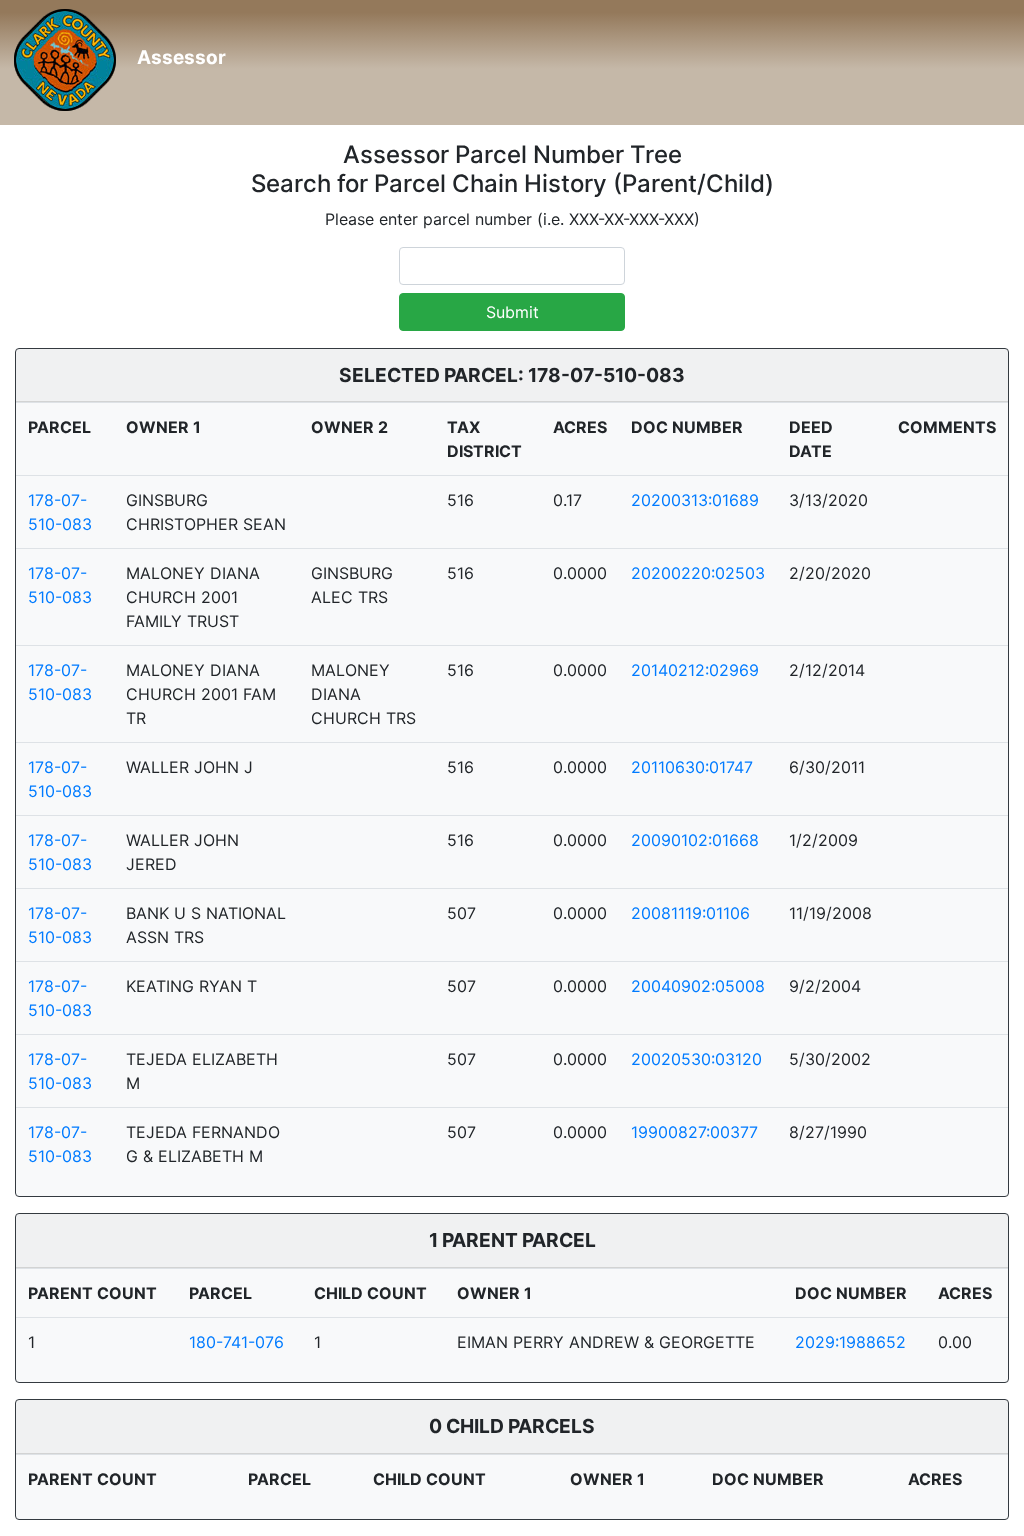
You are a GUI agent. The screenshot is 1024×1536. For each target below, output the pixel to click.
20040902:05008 (698, 986)
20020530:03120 (696, 1059)
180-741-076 (236, 1342)
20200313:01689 (695, 500)
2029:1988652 (850, 1342)
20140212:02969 (695, 670)
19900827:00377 (694, 1132)
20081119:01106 (690, 913)
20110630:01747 (692, 767)
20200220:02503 (698, 573)
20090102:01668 (695, 840)
